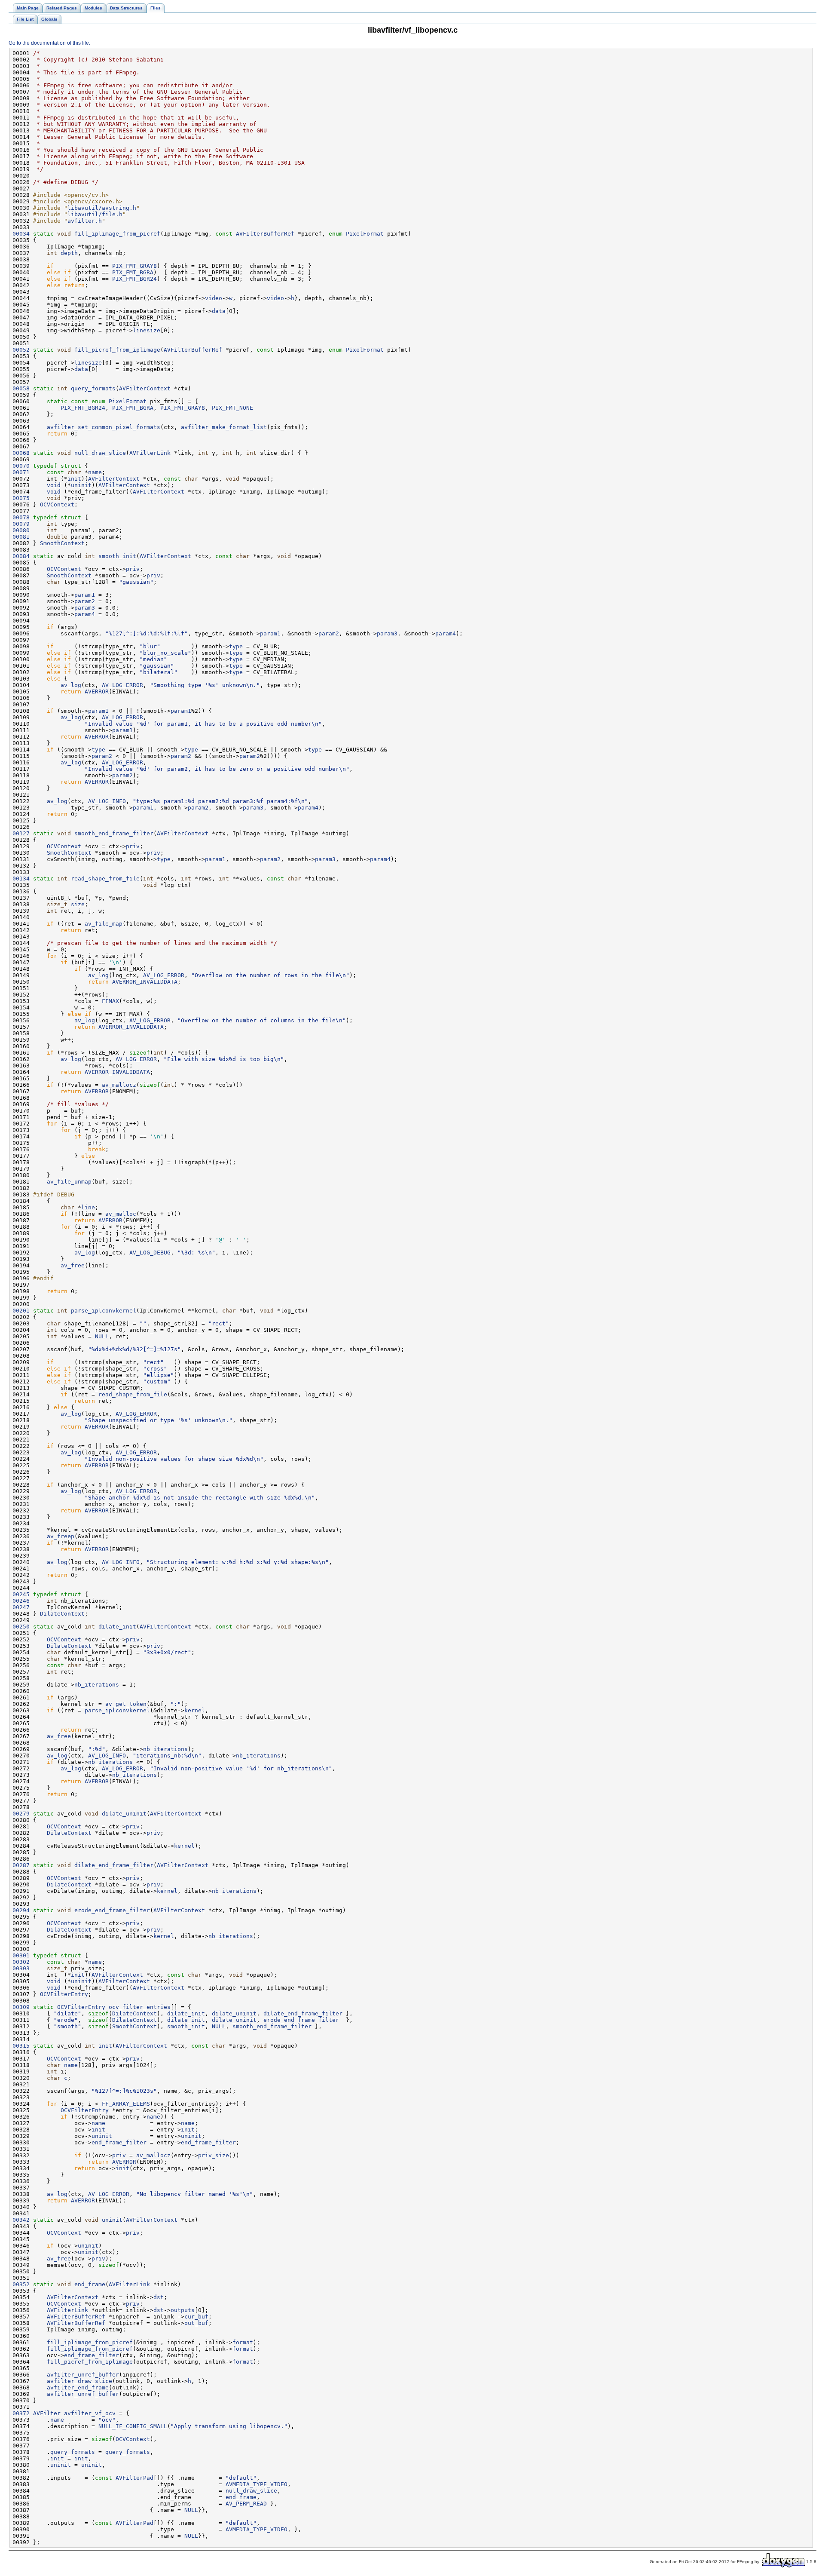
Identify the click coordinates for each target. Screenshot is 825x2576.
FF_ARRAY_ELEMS (126, 2104)
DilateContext (62, 1614)
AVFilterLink (150, 453)
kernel (195, 1710)
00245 (21, 1594)
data (219, 311)
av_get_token (126, 1704)
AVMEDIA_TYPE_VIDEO (257, 2484)
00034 (21, 234)
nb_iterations (97, 1685)
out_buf (196, 2323)
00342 (21, 2220)
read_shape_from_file (105, 879)
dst (159, 2297)
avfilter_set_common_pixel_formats (104, 427)
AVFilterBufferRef (265, 234)
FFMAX (110, 1001)
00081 (21, 537)
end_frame (90, 2284)
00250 (21, 1627)
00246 (21, 1601)
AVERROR (97, 692)
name (95, 472)
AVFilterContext (145, 388)
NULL (102, 1336)
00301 (21, 1955)
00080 (21, 530)
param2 (85, 601)
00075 (21, 498)
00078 (21, 517)
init (74, 479)
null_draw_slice (100, 453)
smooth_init (117, 556)
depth (69, 253)
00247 (21, 1607)
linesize (147, 330)
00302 (21, 1962)
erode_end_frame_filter (112, 1910)
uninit (81, 485)
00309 (21, 2007)
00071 (21, 472)
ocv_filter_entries (140, 2007)
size (78, 904)
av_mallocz (119, 1085)
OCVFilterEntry (64, 1994)
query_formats (93, 388)
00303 (21, 1968)
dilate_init (117, 1627)
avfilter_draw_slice (79, 2381)
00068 (21, 453)
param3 (85, 608)
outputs (183, 2310)
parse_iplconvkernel (104, 1311)
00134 (21, 879)
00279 (21, 1814)
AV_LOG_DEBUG (150, 1253)
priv (133, 569)
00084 (21, 556)
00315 (21, 2046)
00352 (21, 2284)
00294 (21, 1910)
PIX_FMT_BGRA (133, 272)
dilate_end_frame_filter (114, 1865)
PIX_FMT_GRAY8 (134, 266)
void (54, 485)
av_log (71, 685)
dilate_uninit (124, 1814)
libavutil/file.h (95, 214)
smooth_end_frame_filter (114, 833)
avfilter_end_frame (78, 2387)
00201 (21, 1311)
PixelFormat (365, 234)
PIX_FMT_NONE (232, 408)
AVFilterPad (134, 2478)
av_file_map (104, 924)
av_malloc (121, 1214)
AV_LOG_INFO (107, 801)
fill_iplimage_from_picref (117, 234)
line (88, 1207)
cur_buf (196, 2317)
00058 (21, 388)
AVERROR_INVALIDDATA (145, 982)
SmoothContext (62, 543)
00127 (21, 833)
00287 (21, 1865)
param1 (85, 595)
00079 (21, 524)
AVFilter (47, 2413)
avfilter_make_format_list (224, 427)
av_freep (61, 1536)
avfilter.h (85, 221)
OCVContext (57, 504)
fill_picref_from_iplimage (117, 350)
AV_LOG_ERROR (122, 685)
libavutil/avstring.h (102, 208)
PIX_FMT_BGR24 (134, 279)
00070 (21, 466)
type (236, 646)
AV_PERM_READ (246, 2504)
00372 (21, 2413)
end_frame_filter (119, 2142)
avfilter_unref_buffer (83, 2375)
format (243, 2342)
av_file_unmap (69, 1182)
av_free (73, 1265)
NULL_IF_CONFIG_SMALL (133, 2426)
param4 (85, 614)
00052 (21, 350)
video (214, 298)
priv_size (214, 2155)
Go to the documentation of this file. (49, 43)
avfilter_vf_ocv (90, 2413)
